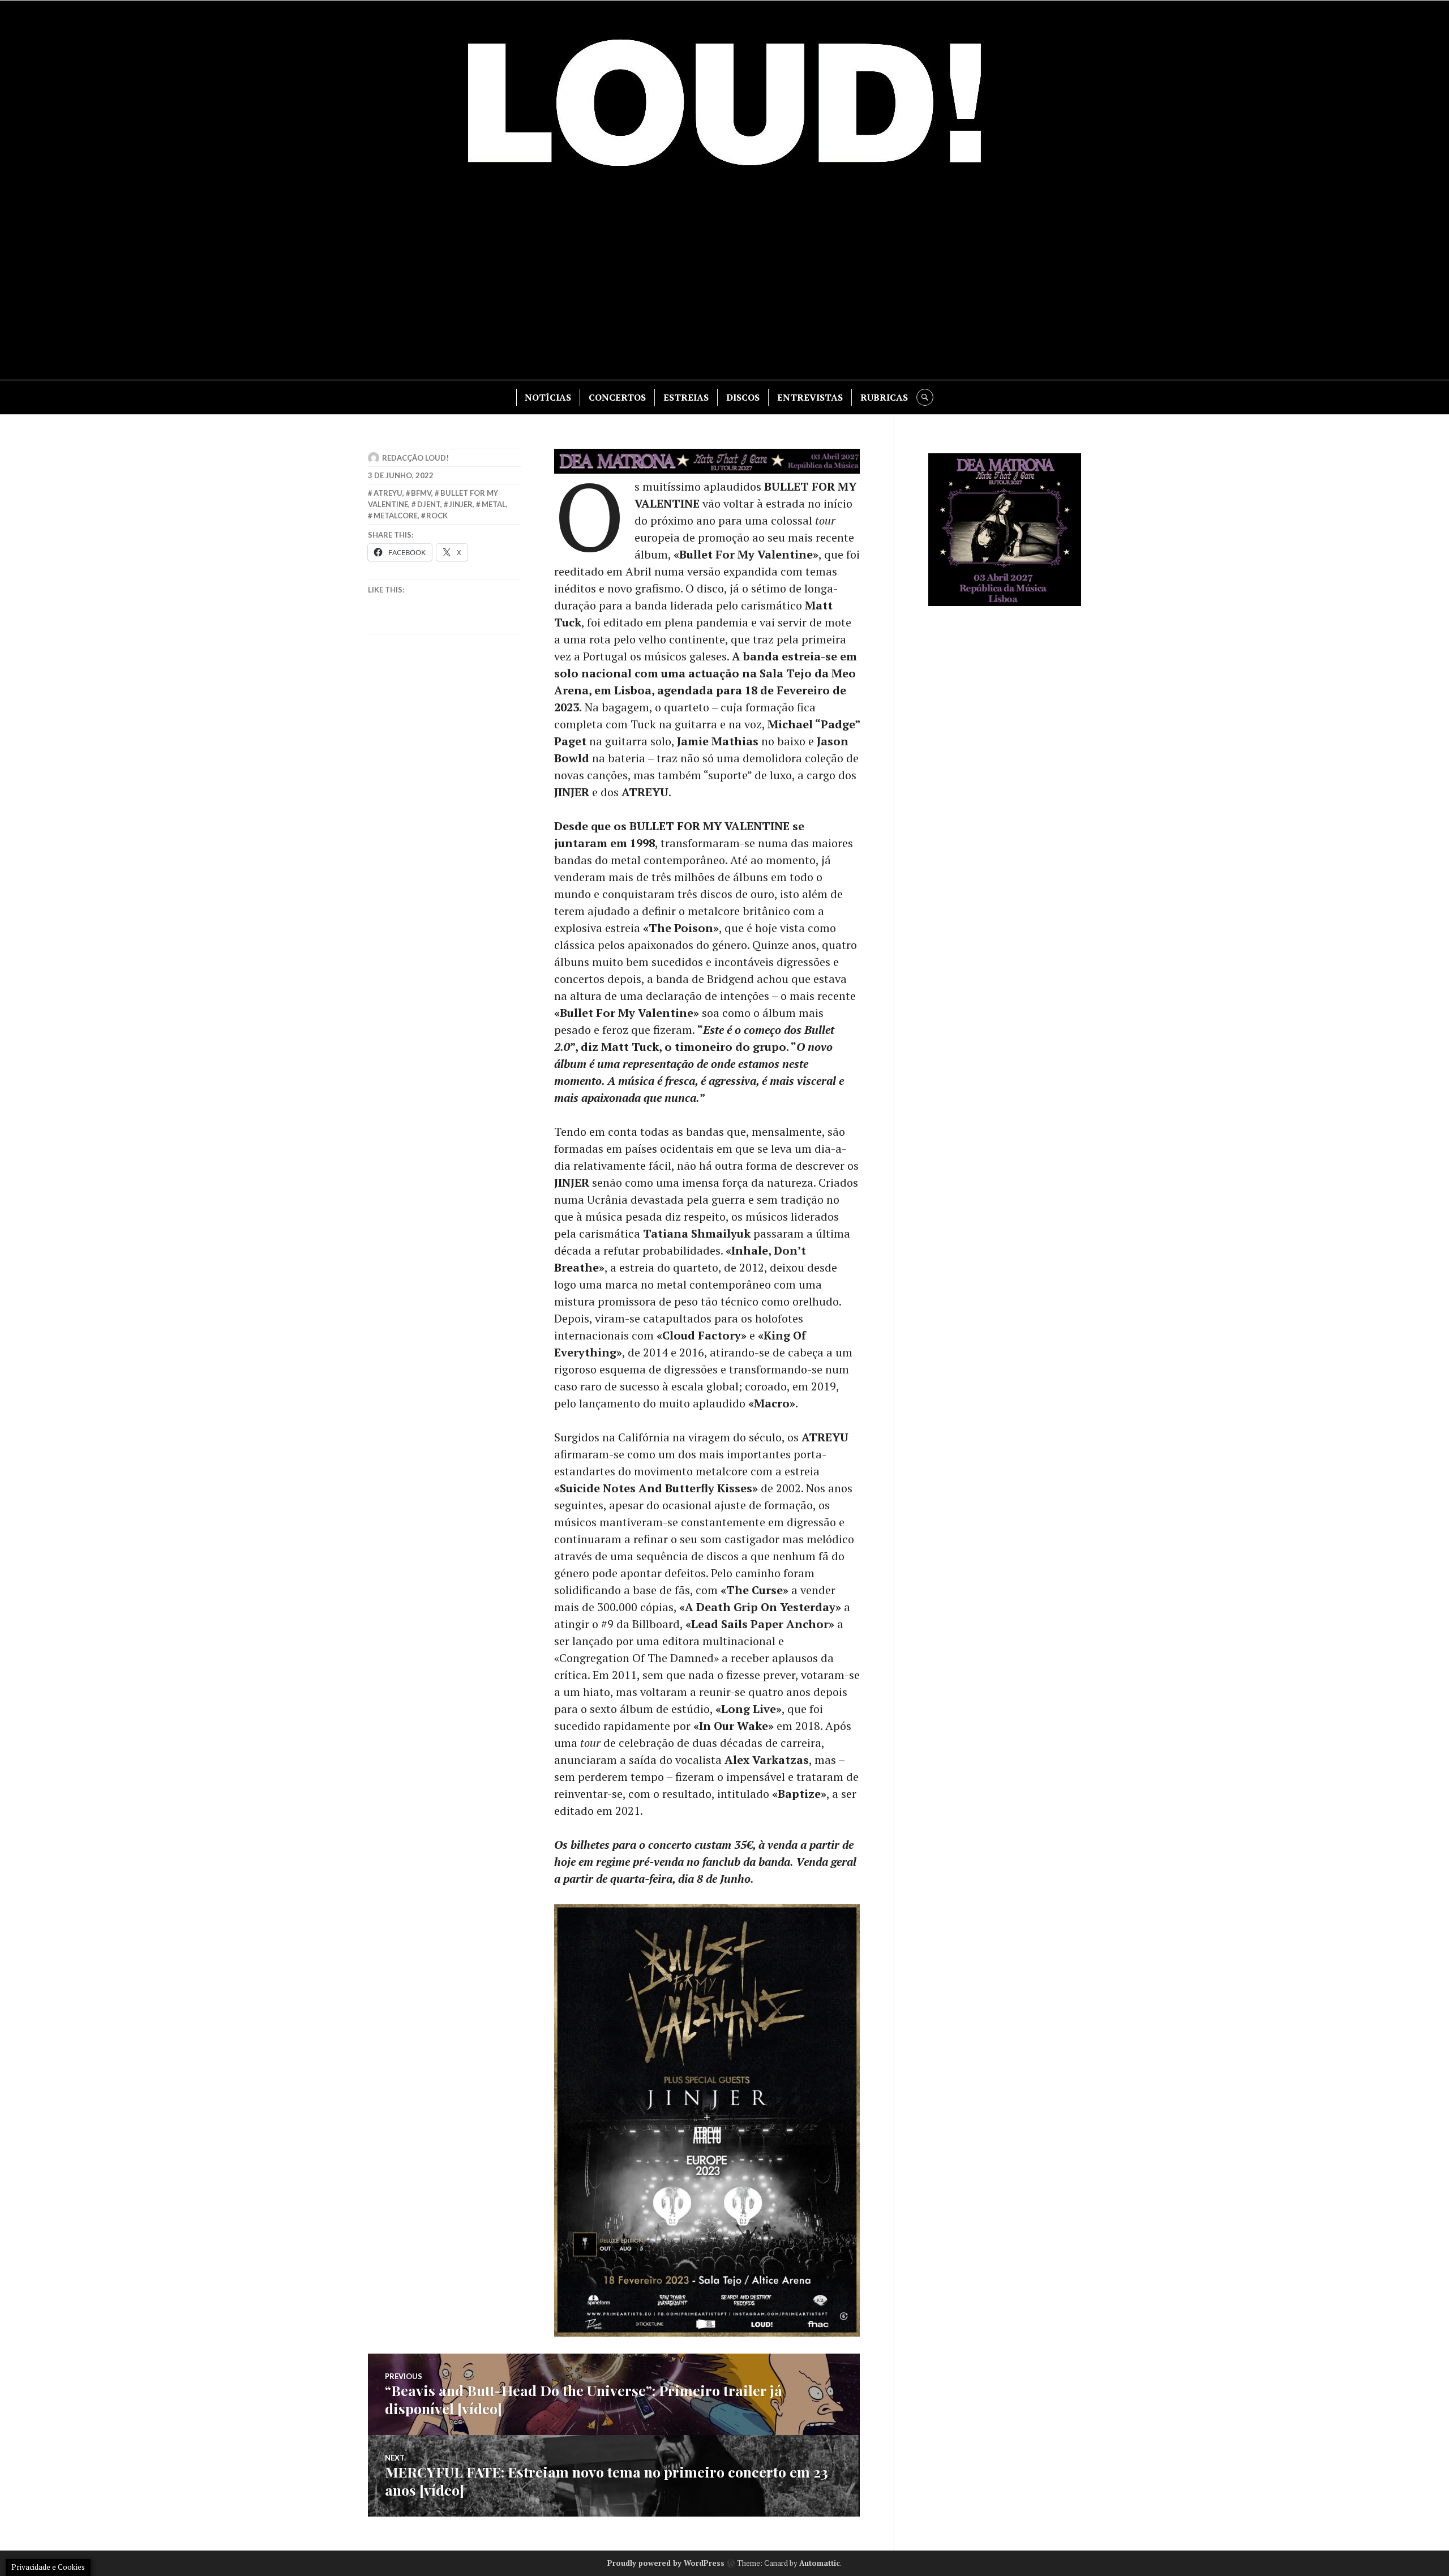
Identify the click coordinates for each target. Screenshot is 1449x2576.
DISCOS (743, 397)
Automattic (820, 2563)
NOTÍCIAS (548, 397)
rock (437, 516)
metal (494, 504)
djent (429, 504)
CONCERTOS (617, 397)
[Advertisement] (724, 284)
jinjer (461, 504)
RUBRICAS (884, 397)
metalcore (396, 516)
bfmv (421, 493)
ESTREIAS (686, 397)
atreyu (388, 493)
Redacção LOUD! (415, 458)
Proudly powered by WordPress (666, 2563)
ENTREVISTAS (810, 397)
